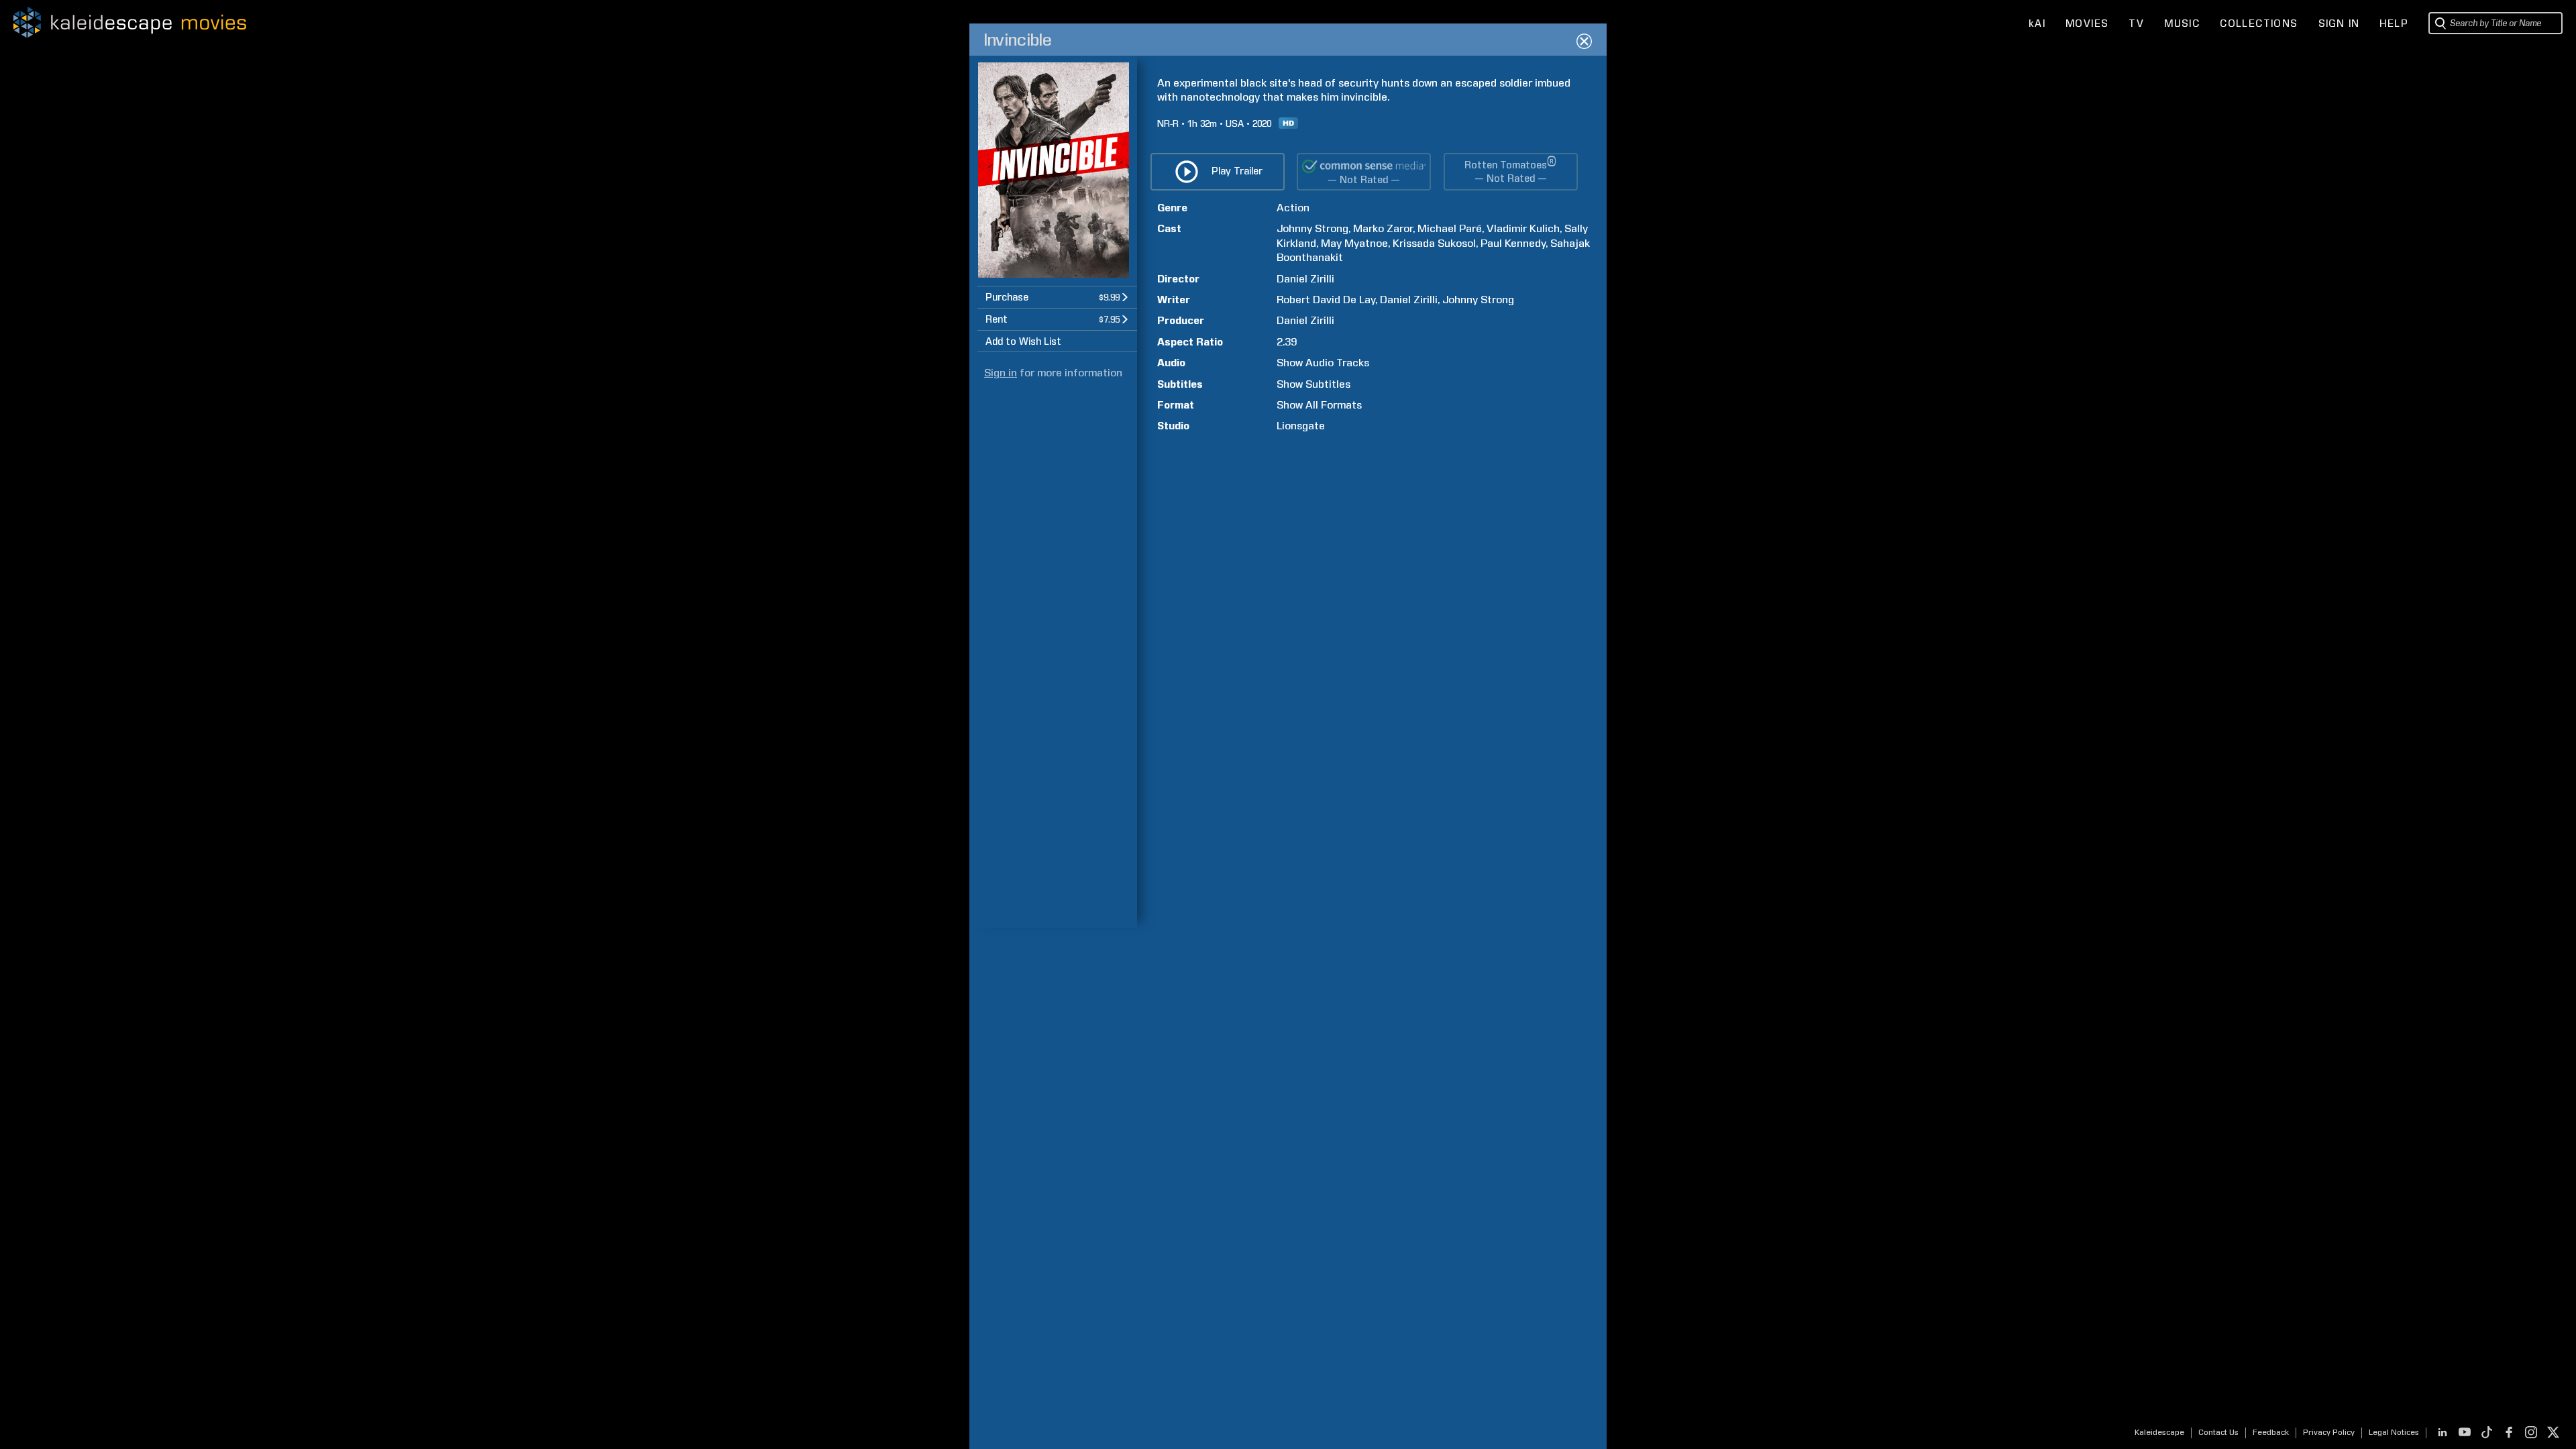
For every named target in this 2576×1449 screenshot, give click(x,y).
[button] (1057, 297)
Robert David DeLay (1326, 300)
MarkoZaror (1383, 228)
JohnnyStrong (1312, 228)
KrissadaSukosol (1434, 243)
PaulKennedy (1513, 243)
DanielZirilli (1305, 279)
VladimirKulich (1523, 228)
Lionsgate (1301, 426)
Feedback (2271, 1432)
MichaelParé (1450, 228)
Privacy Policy (2329, 1432)
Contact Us (2218, 1432)
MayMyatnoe (1354, 243)
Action (1293, 208)
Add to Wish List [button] (1023, 341)
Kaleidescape (2159, 1432)
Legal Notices (2394, 1432)
